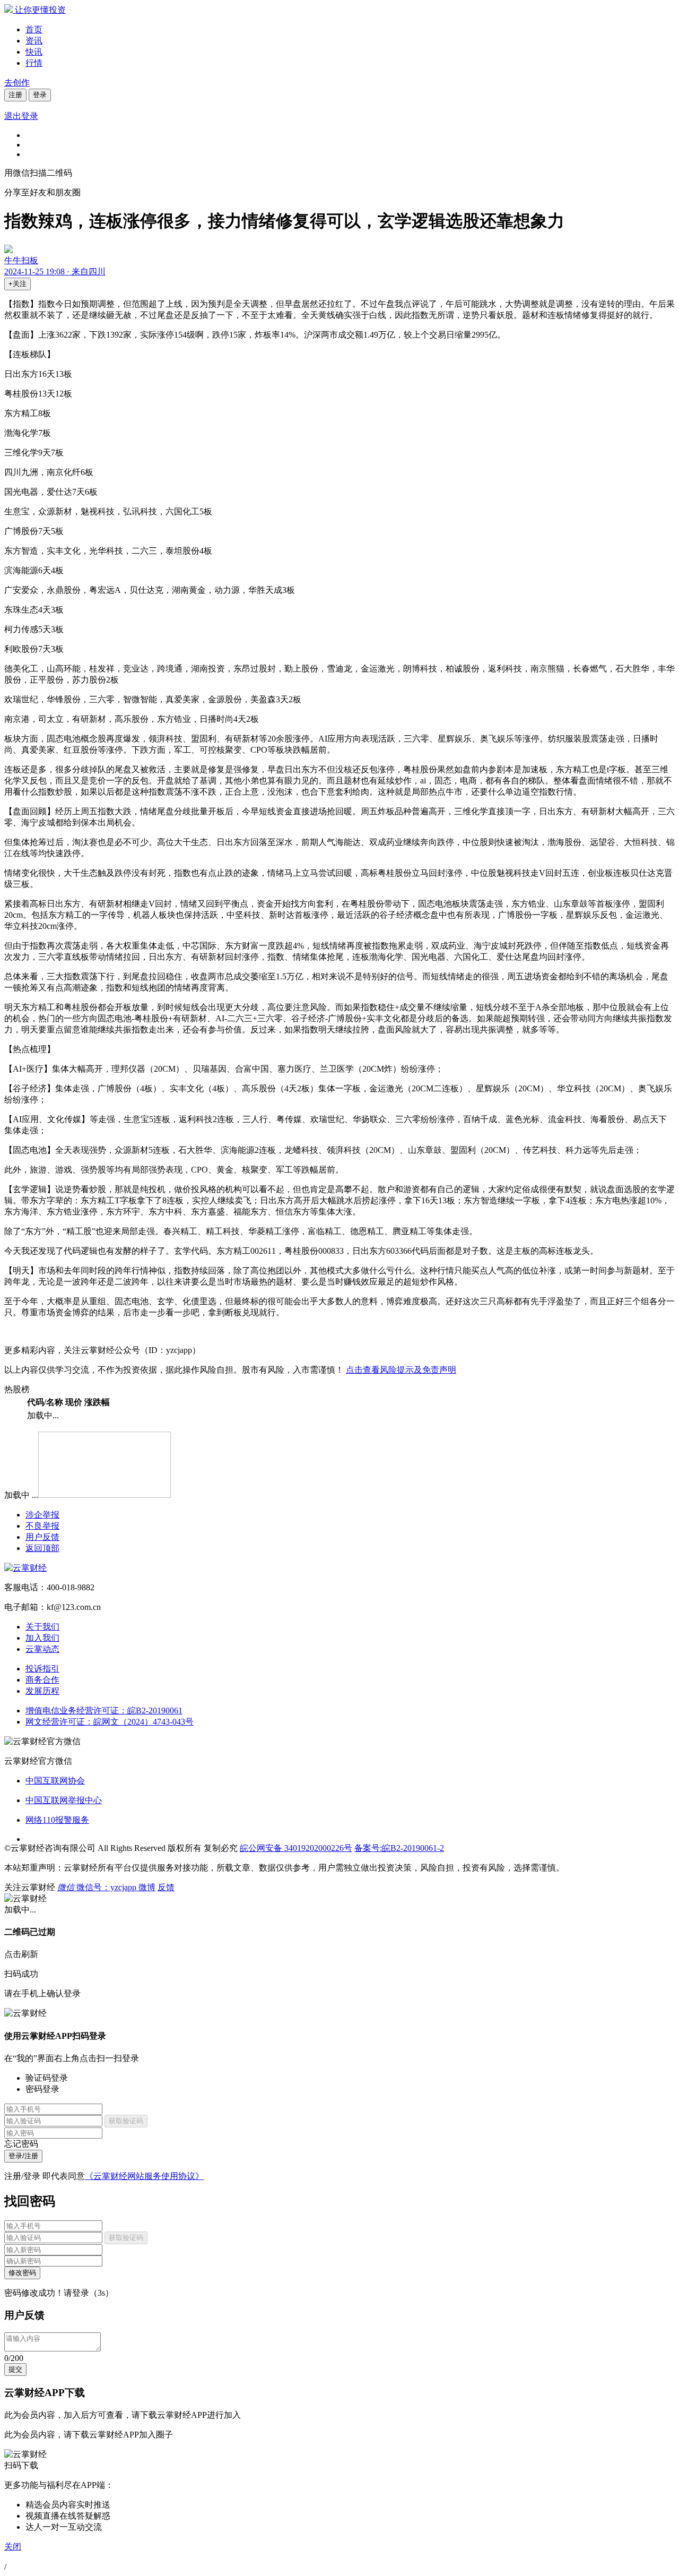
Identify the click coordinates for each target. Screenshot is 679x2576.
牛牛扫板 (21, 260)
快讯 (34, 52)
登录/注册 (23, 2156)
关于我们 (42, 1627)
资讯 (34, 41)
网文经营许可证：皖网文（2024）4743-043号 (110, 1722)
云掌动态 (42, 1649)
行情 (34, 63)
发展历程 (42, 1691)
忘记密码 (21, 2144)
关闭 (13, 2547)
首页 (34, 29)
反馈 (166, 1887)
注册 (15, 95)
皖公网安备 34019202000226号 (296, 1848)
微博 (147, 1887)
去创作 (17, 83)
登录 (40, 95)
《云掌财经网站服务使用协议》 (144, 2176)
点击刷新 (21, 1954)
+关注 (18, 284)
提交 (15, 2369)
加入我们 (42, 1638)
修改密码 (22, 2273)
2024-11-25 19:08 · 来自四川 (55, 272)
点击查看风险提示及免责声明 (401, 1370)
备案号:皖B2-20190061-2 (399, 1848)
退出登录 (21, 116)
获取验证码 (126, 2121)
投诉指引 (42, 1669)
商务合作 (42, 1680)
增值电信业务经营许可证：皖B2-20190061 (104, 1711)
